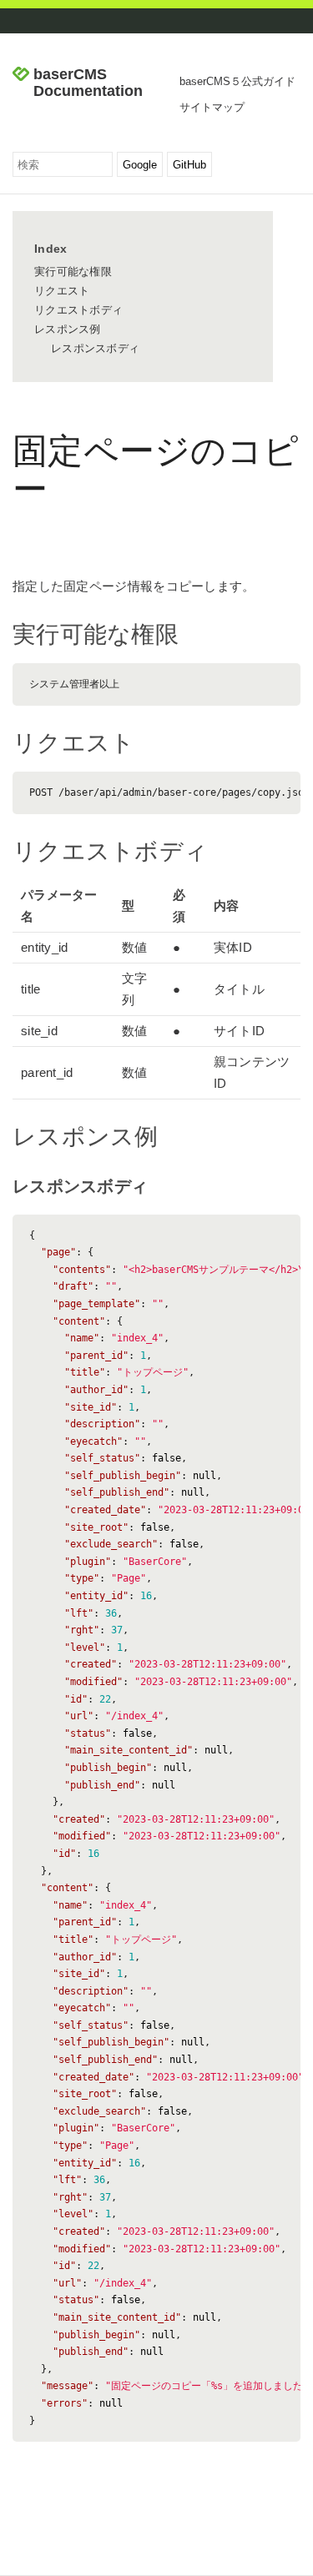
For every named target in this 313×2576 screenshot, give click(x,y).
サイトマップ (212, 107)
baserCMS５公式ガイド (237, 81)
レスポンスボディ (95, 348)
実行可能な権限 (73, 272)
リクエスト (62, 291)
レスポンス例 (68, 329)
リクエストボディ (78, 310)
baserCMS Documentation (88, 83)
